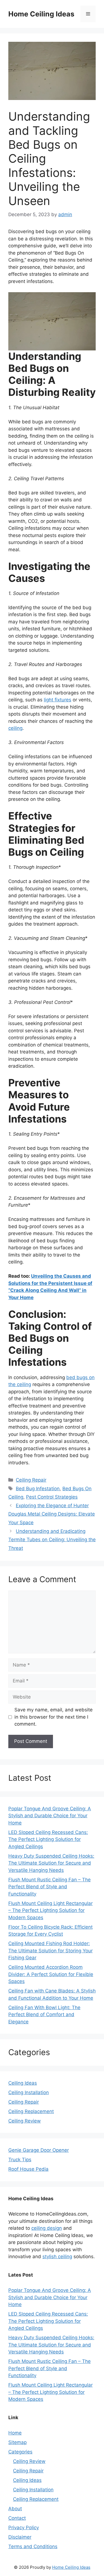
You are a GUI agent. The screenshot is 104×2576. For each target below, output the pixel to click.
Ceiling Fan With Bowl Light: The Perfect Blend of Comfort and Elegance (44, 2015)
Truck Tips (20, 2160)
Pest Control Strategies (52, 1497)
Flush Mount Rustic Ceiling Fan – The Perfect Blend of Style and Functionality (50, 1887)
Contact (17, 2518)
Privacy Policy (24, 2528)
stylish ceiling (57, 2257)
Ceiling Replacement (31, 2111)
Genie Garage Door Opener (39, 2150)
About (15, 2509)
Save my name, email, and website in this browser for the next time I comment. (54, 1717)
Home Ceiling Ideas (41, 14)
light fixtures (58, 700)
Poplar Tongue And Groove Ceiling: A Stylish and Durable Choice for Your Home (50, 1816)
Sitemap (17, 2442)
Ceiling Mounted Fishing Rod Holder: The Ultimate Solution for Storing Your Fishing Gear (50, 1951)
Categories (20, 2452)
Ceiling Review (25, 2121)
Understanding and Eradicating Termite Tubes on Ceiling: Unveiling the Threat (52, 1540)
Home (15, 2433)
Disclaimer (20, 2537)
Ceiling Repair (31, 1480)
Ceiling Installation (29, 2092)
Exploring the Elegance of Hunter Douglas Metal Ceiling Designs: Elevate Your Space (52, 1514)
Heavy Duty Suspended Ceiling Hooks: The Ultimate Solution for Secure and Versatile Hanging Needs (51, 1863)
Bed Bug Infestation (38, 1489)
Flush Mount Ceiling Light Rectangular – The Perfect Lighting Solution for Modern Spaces (50, 1910)
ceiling (15, 728)
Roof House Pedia (28, 2169)
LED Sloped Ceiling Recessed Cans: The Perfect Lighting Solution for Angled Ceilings (48, 1839)
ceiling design (47, 2228)
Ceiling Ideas (23, 2083)
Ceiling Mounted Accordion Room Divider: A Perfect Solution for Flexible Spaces (51, 1974)
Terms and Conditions (33, 2546)
